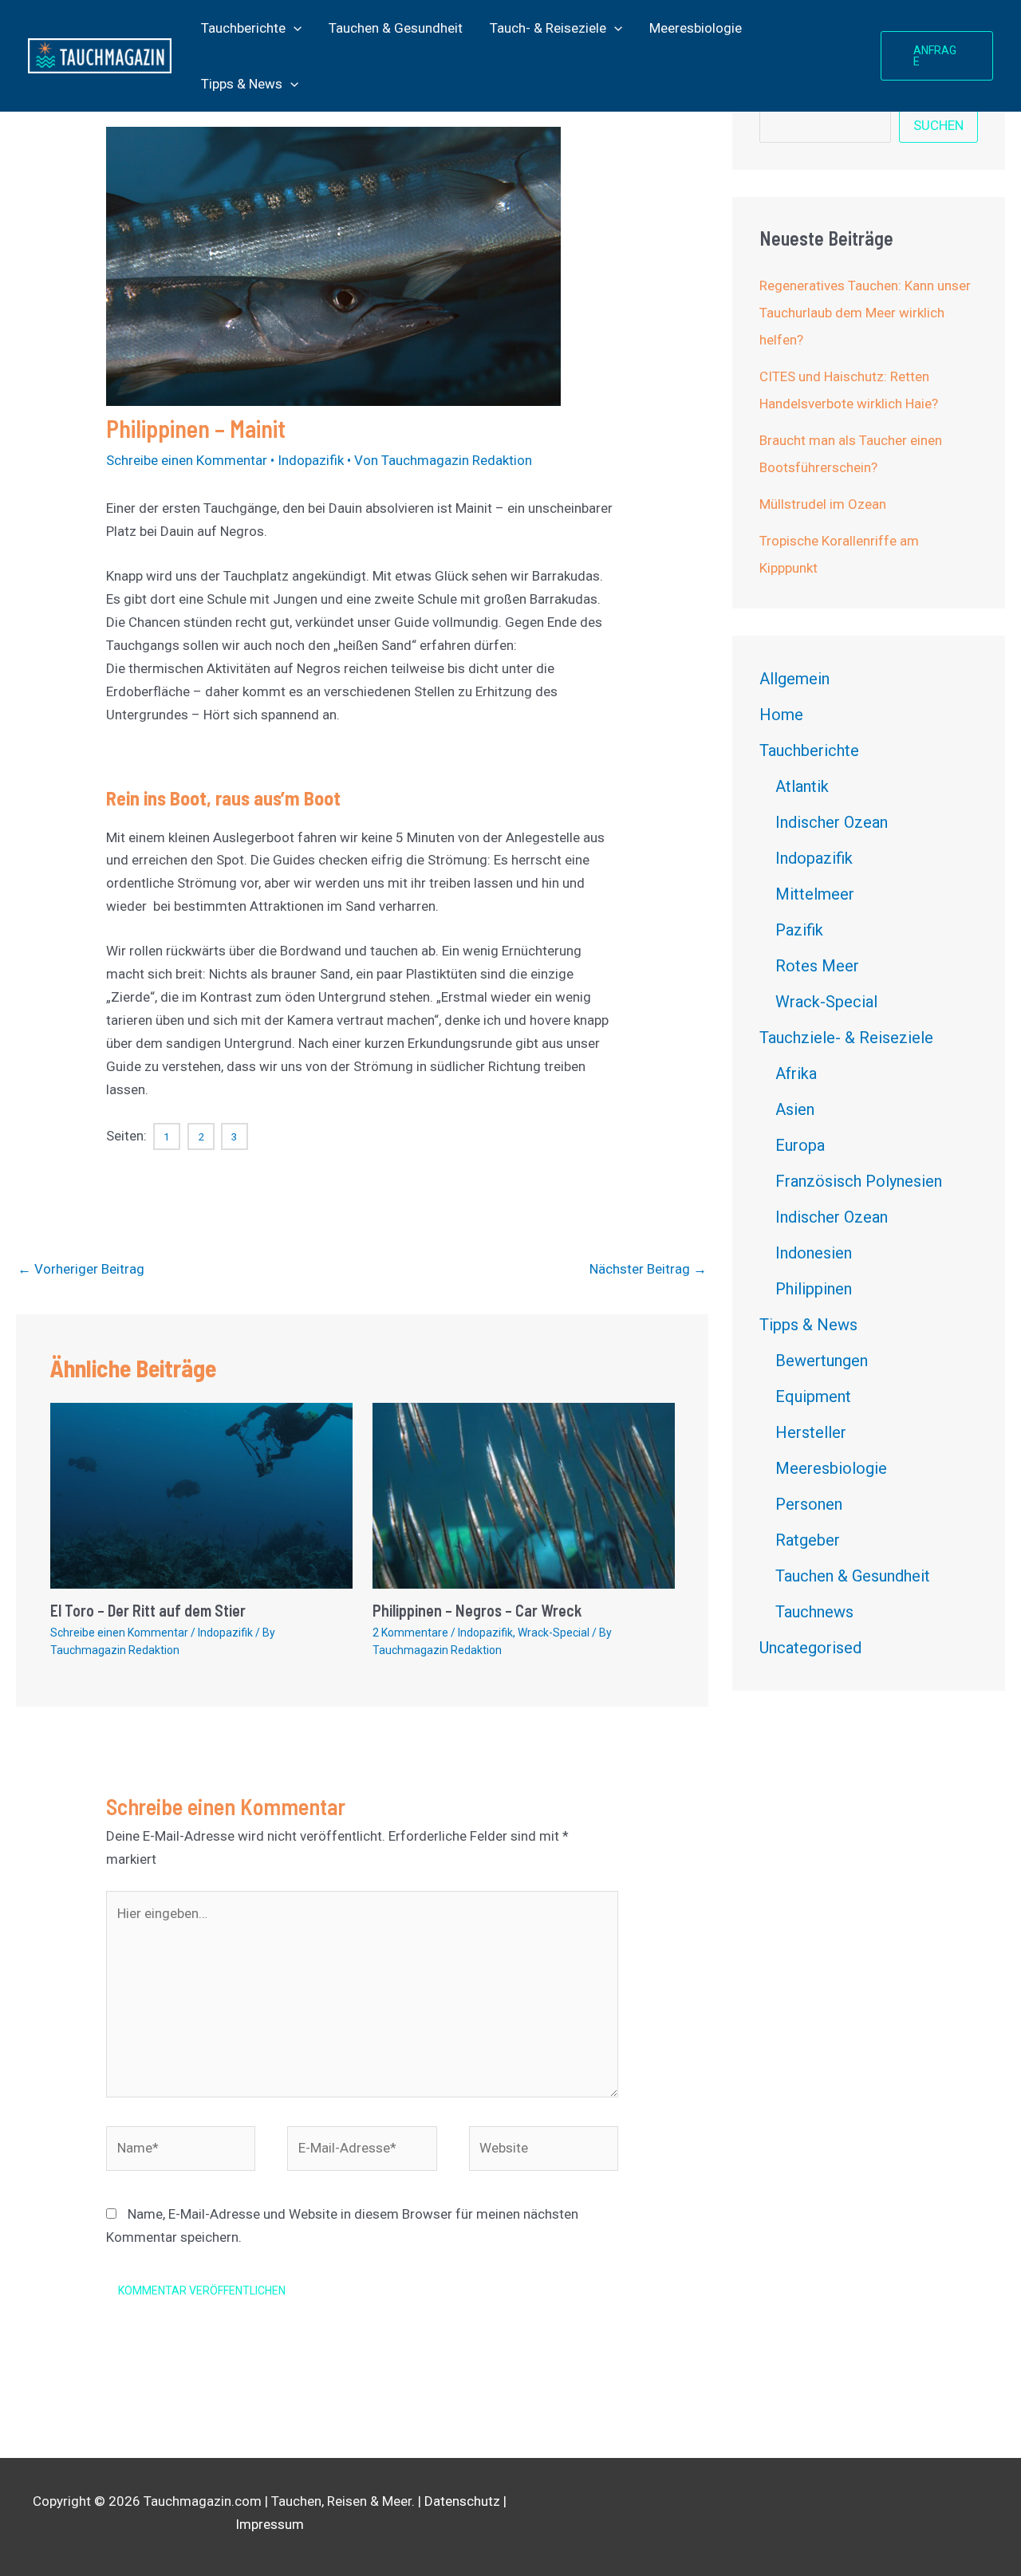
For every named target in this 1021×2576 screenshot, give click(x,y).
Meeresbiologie (696, 28)
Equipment (813, 1396)
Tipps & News (242, 84)
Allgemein (794, 679)
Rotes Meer (817, 966)
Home (781, 715)
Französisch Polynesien (859, 1181)
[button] (294, 28)
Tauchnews (814, 1612)
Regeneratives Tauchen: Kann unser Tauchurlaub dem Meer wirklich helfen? (865, 313)
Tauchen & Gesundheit (396, 28)
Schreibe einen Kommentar (187, 460)
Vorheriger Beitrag (81, 1269)
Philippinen (814, 1289)
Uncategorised (810, 1648)
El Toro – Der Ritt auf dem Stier (148, 1610)
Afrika (796, 1073)
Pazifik (799, 930)
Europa (800, 1145)
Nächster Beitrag (648, 1269)
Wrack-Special (554, 1633)
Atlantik (802, 786)
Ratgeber (808, 1540)
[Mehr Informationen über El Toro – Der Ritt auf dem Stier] (201, 1495)
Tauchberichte (243, 28)
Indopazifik (311, 460)
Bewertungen (822, 1361)
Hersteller (811, 1432)
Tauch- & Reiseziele (548, 28)
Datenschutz (462, 2501)
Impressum (270, 2524)
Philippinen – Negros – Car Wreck (477, 1610)
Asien (795, 1109)
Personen (809, 1504)
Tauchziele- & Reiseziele (846, 1038)
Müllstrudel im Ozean (823, 504)
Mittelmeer (815, 894)
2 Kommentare (410, 1633)
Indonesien (814, 1253)
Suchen (938, 125)
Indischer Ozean (832, 822)
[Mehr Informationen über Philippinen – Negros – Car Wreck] (524, 1495)
